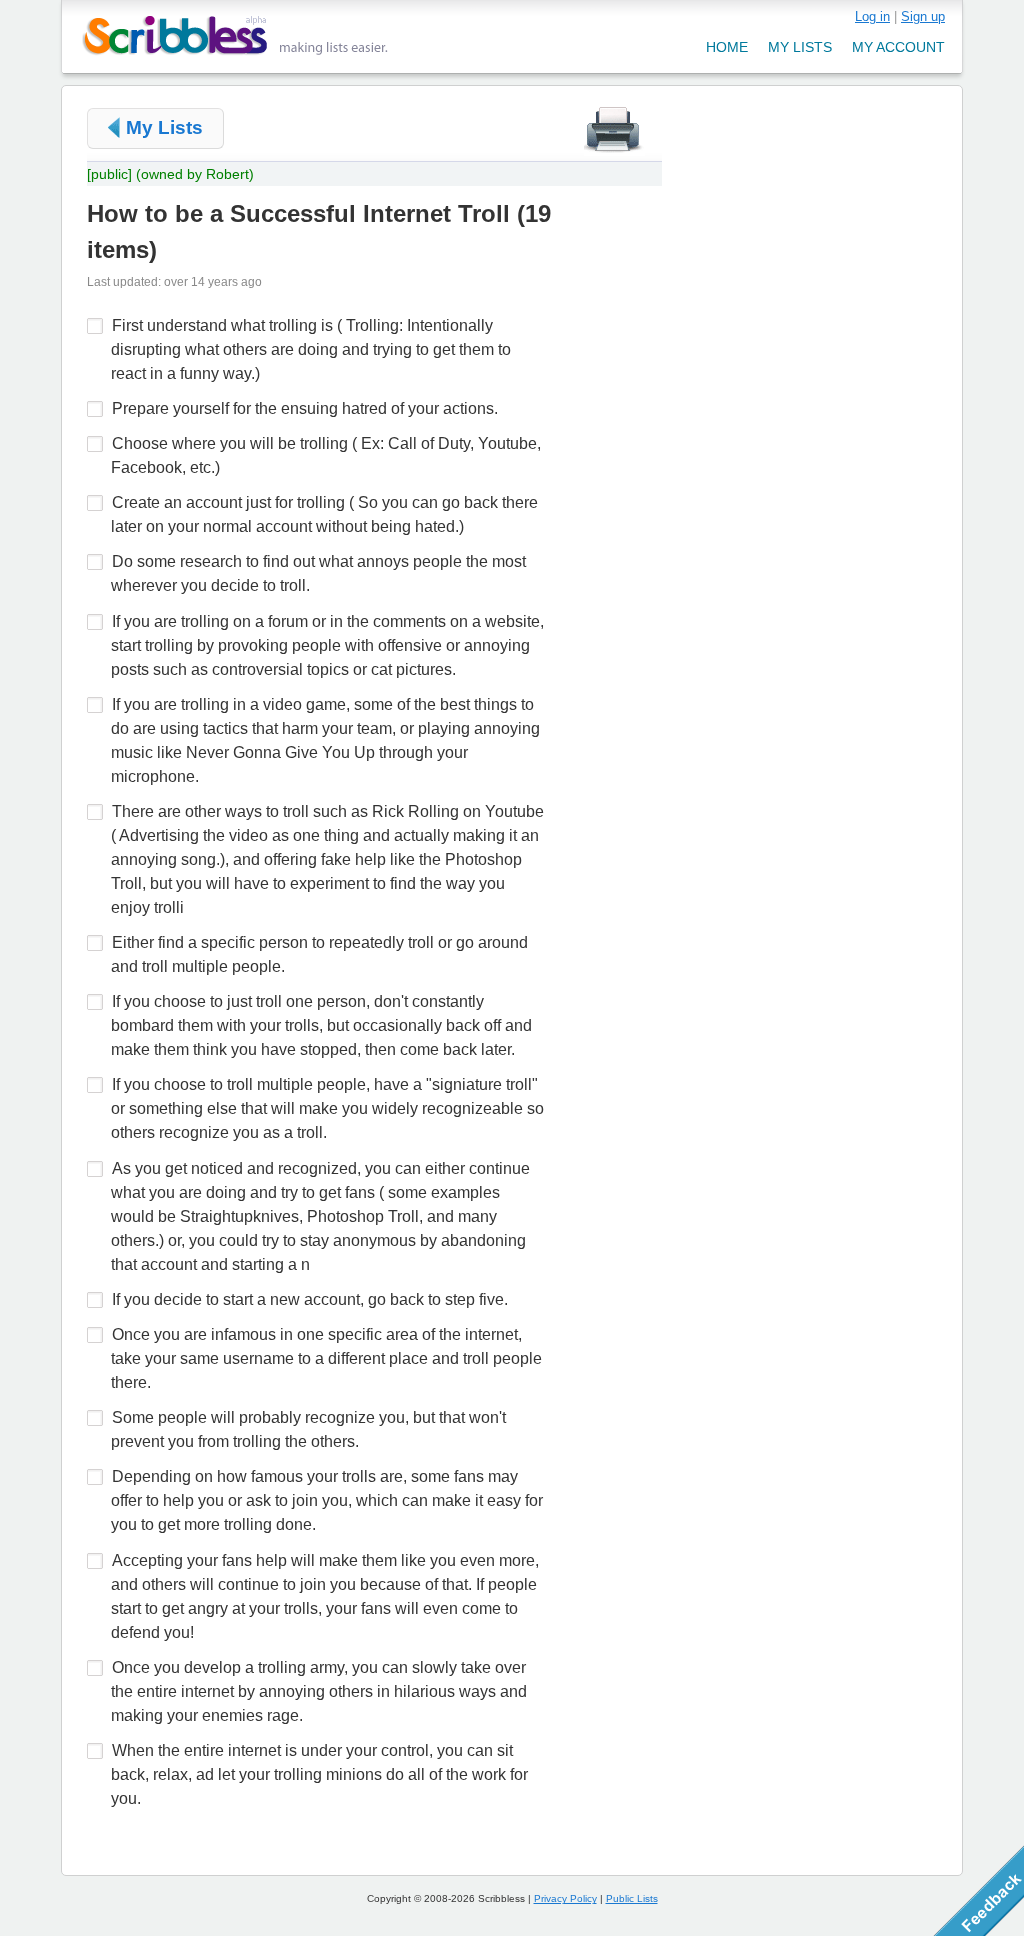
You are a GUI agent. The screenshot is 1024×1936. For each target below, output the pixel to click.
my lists (800, 47)
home (727, 47)
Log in (872, 16)
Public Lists (632, 1898)
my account (898, 47)
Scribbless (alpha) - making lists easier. (235, 35)
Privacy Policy (565, 1898)
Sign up (923, 16)
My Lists (164, 127)
